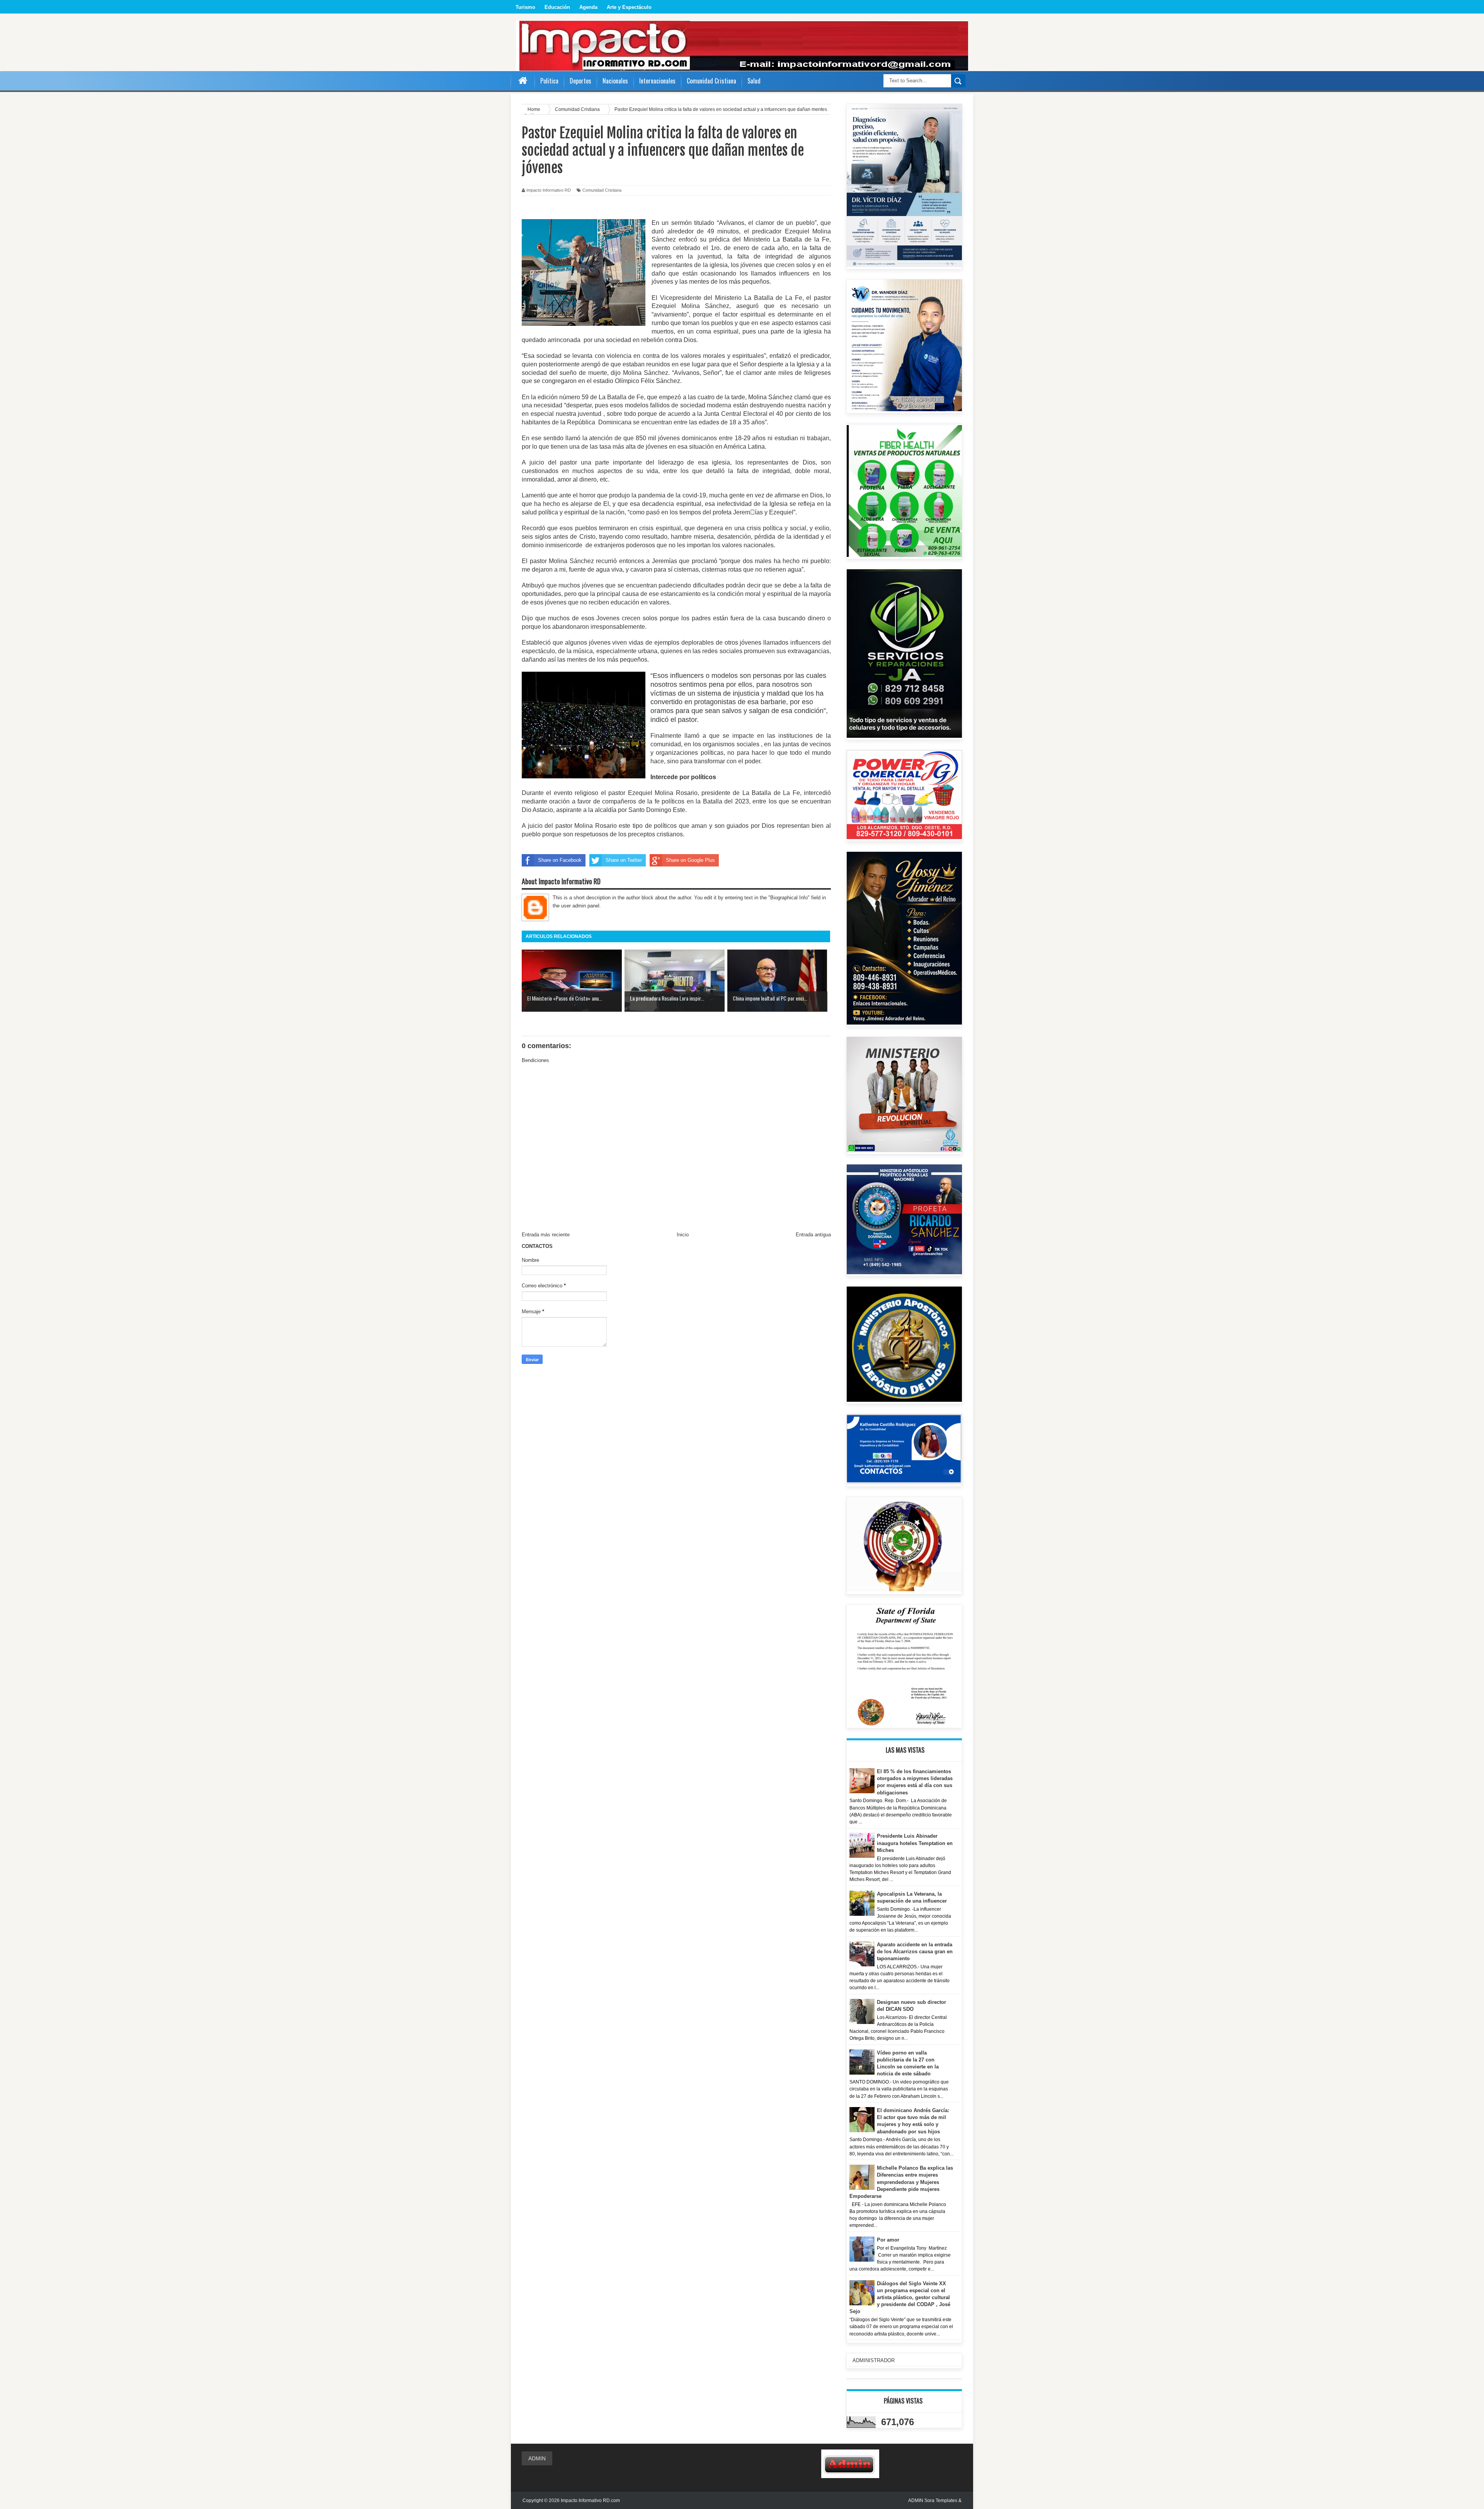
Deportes (580, 81)
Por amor (888, 2240)
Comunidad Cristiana (602, 190)
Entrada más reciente (546, 1235)
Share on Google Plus (690, 860)
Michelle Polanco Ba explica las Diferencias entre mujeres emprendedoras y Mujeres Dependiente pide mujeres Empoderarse (901, 2182)
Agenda (588, 7)
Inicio (683, 1235)
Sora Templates (941, 2500)
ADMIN (537, 2458)
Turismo (525, 7)
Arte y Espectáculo (629, 7)
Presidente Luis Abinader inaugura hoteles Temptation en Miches (915, 1843)
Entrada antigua (813, 1235)
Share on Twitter (624, 860)
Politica (549, 81)
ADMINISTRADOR (874, 2360)
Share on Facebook (560, 860)
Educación (557, 7)
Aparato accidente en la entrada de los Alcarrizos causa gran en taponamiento (915, 1952)
